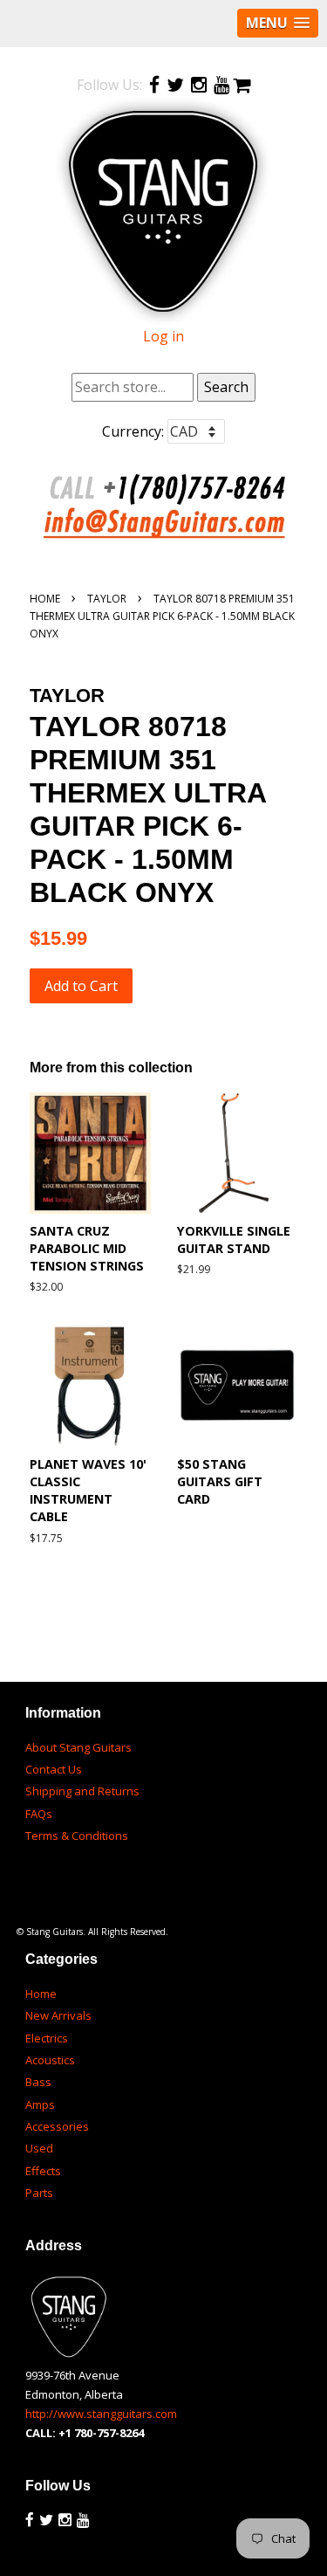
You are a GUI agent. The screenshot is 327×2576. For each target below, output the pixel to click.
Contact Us (54, 1769)
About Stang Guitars (78, 1747)
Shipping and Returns (82, 1791)
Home (45, 599)
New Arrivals (58, 2015)
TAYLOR (107, 599)
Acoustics (50, 2060)
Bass (38, 2082)
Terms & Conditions (77, 1836)
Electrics (47, 2038)
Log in (163, 336)
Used (39, 2148)
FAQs (39, 1814)
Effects (43, 2171)
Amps (40, 2104)
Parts (39, 2193)
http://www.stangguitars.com (101, 2414)
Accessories (57, 2126)
